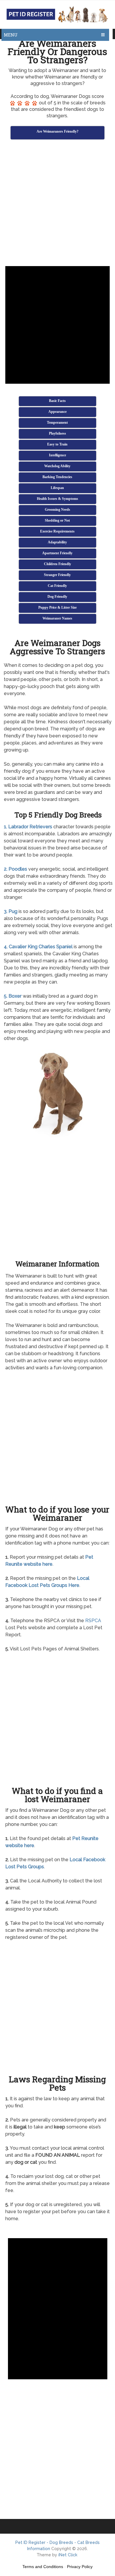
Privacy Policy (80, 2567)
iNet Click (68, 2555)
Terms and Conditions (43, 2567)
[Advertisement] (57, 204)
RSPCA (93, 1621)
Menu (11, 35)
